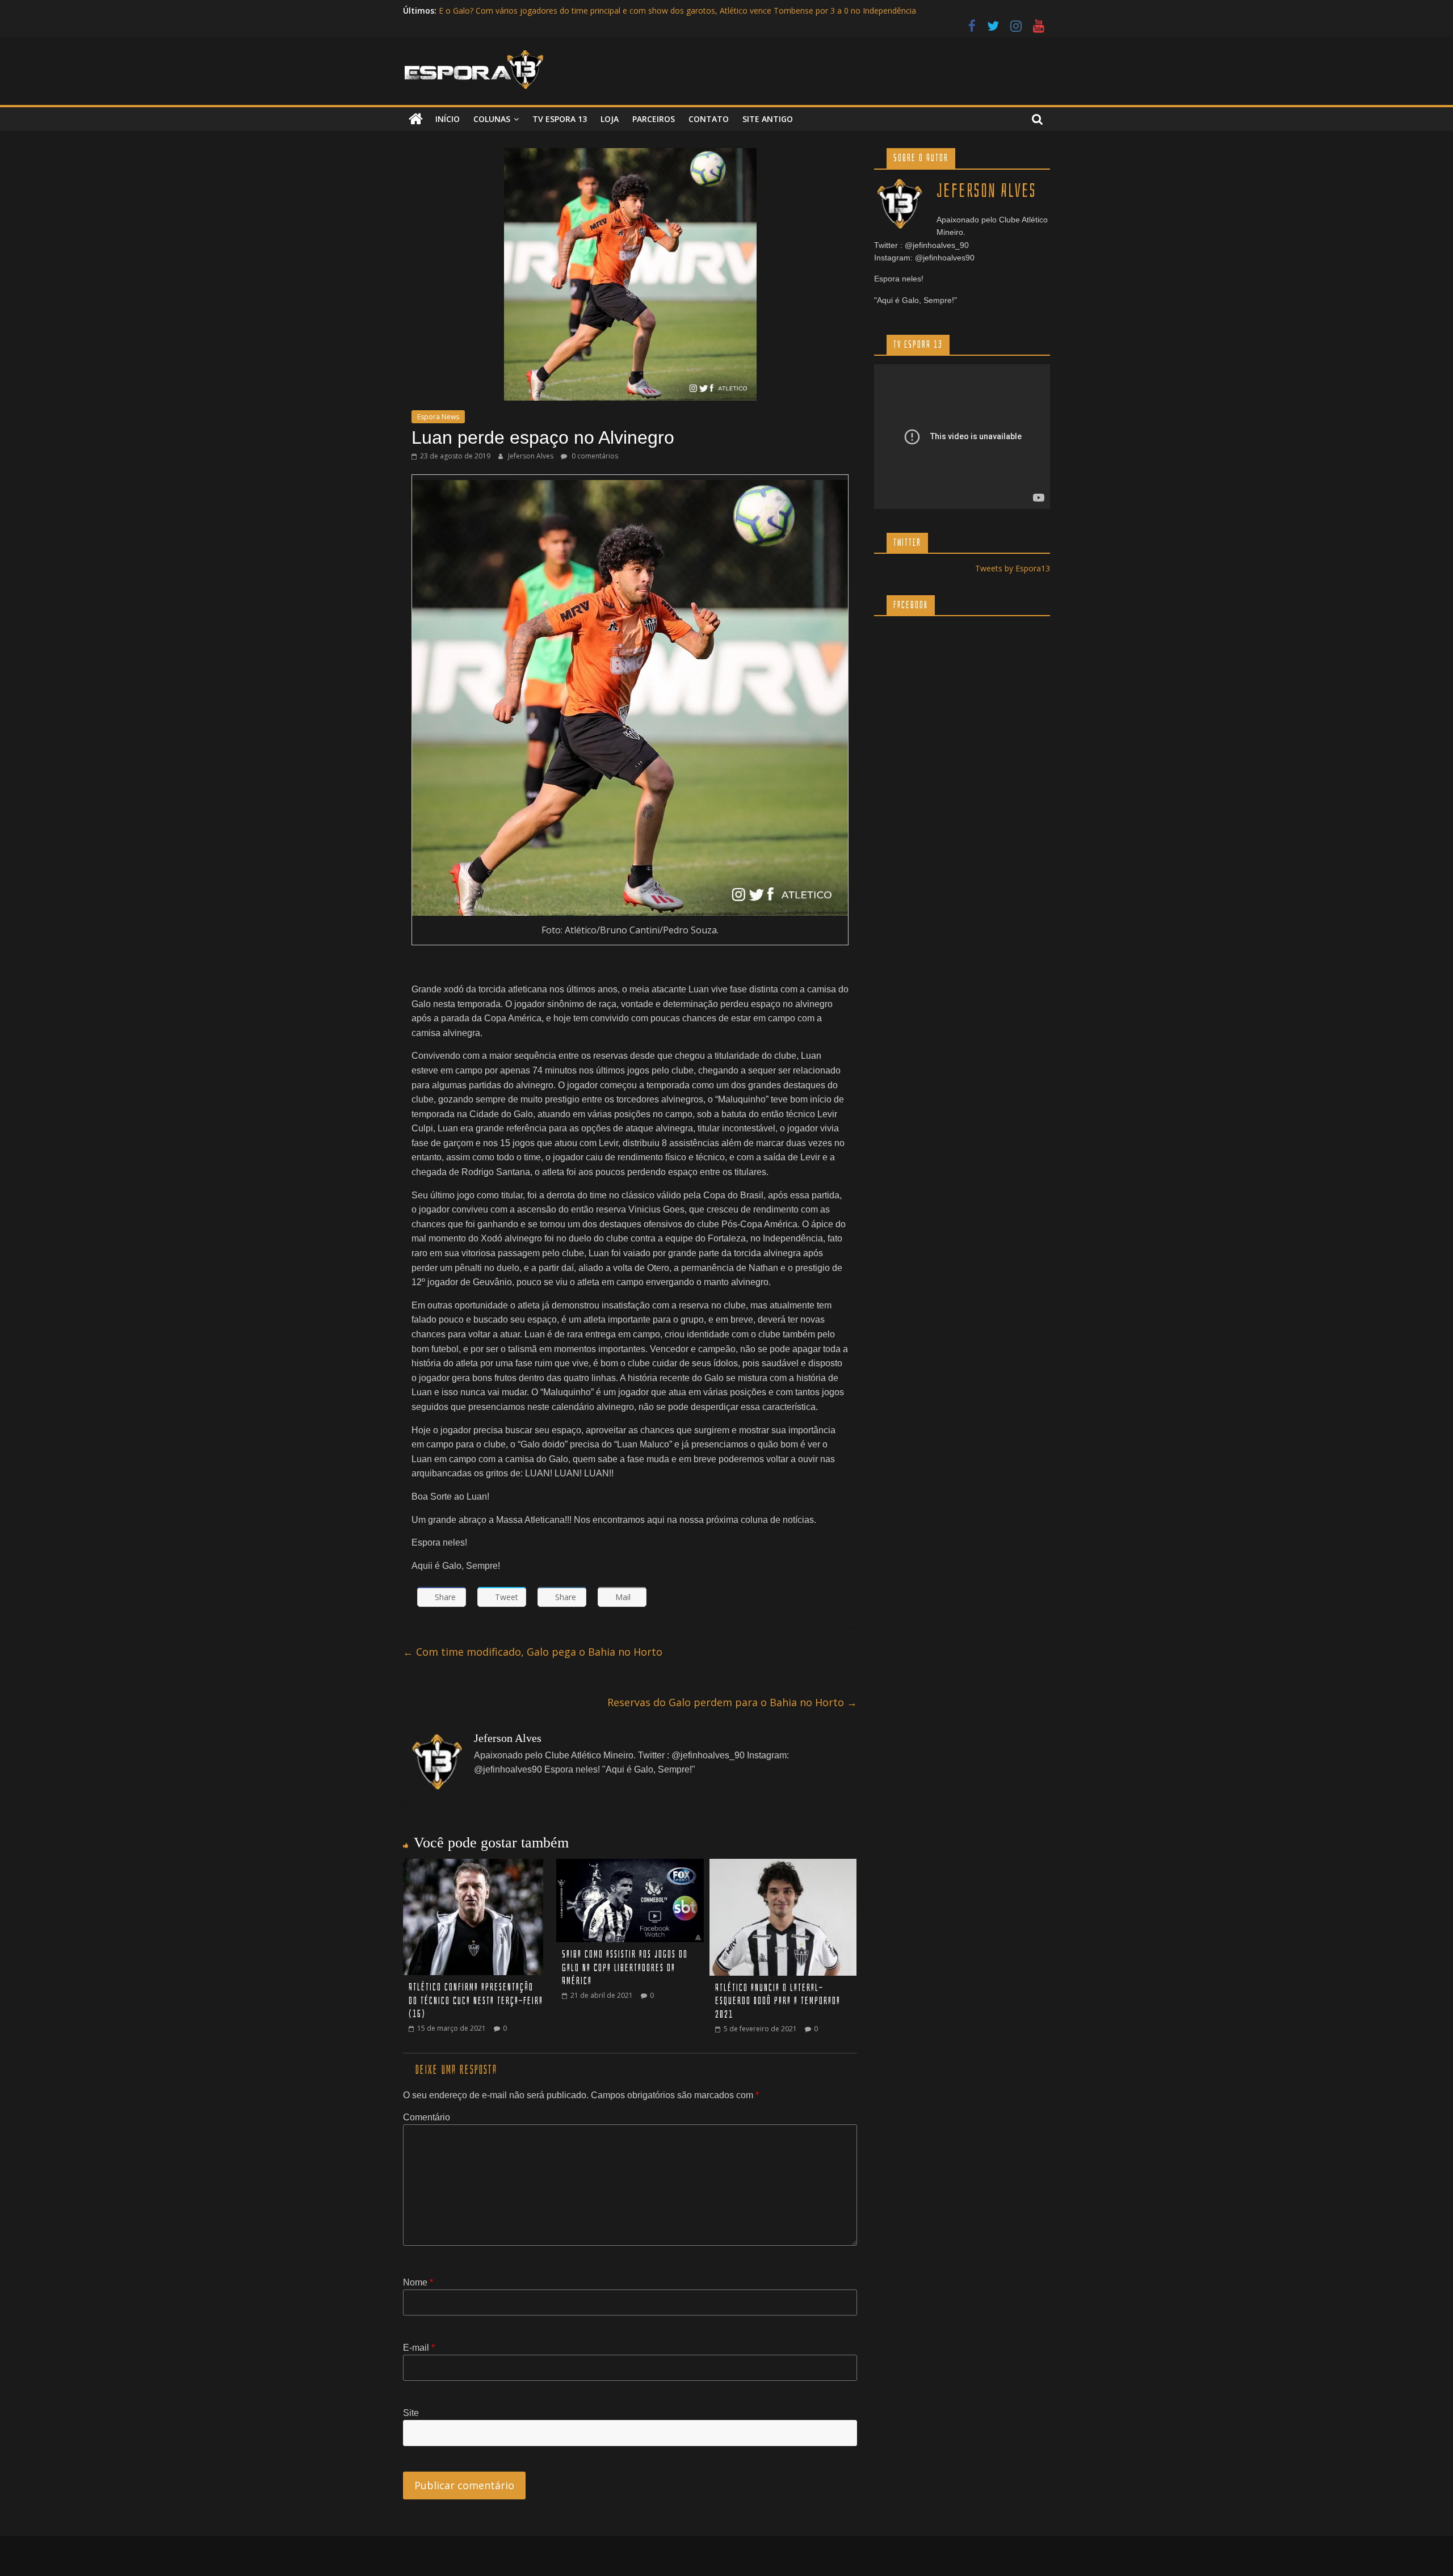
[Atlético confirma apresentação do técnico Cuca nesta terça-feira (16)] (473, 1866)
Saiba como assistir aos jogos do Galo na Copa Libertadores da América (625, 1968)
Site (411, 2413)
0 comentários (594, 456)
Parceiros (654, 119)
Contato (709, 119)
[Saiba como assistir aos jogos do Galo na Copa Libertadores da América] (630, 1866)
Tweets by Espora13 (1013, 568)
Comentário (427, 2117)
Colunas (492, 119)
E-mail (419, 2348)
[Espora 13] (416, 119)
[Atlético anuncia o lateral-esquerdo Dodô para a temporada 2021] (783, 1866)
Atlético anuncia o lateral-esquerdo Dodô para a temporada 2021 (778, 2001)
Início (448, 119)
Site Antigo (768, 119)
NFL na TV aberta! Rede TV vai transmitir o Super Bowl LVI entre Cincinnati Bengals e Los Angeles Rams (630, 10)
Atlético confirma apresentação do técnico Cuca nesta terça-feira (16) (476, 2001)
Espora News (438, 417)
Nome (418, 2282)
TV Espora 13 (560, 119)
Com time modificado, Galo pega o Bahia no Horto (533, 1652)
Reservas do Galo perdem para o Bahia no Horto (732, 1702)
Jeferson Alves (532, 456)
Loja (610, 119)
